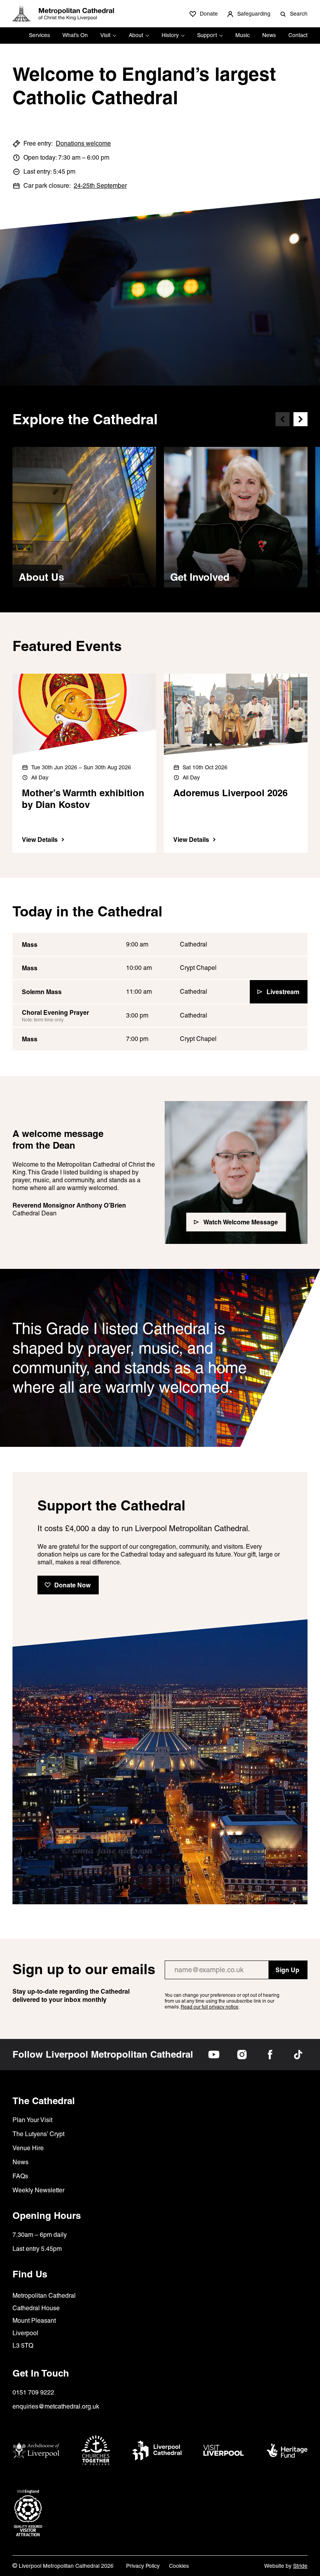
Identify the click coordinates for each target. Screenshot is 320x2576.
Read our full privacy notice (210, 2007)
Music (243, 35)
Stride (300, 2566)
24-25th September (100, 186)
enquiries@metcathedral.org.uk (56, 2406)
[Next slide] (300, 419)
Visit (105, 35)
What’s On (75, 35)
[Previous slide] (283, 419)
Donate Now (72, 1585)
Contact (298, 35)
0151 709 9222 (33, 2392)
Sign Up (287, 1970)
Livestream (283, 992)
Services (39, 35)
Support (207, 35)
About (136, 35)
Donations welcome (83, 143)
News (269, 35)
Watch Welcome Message (241, 1222)
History (170, 35)
